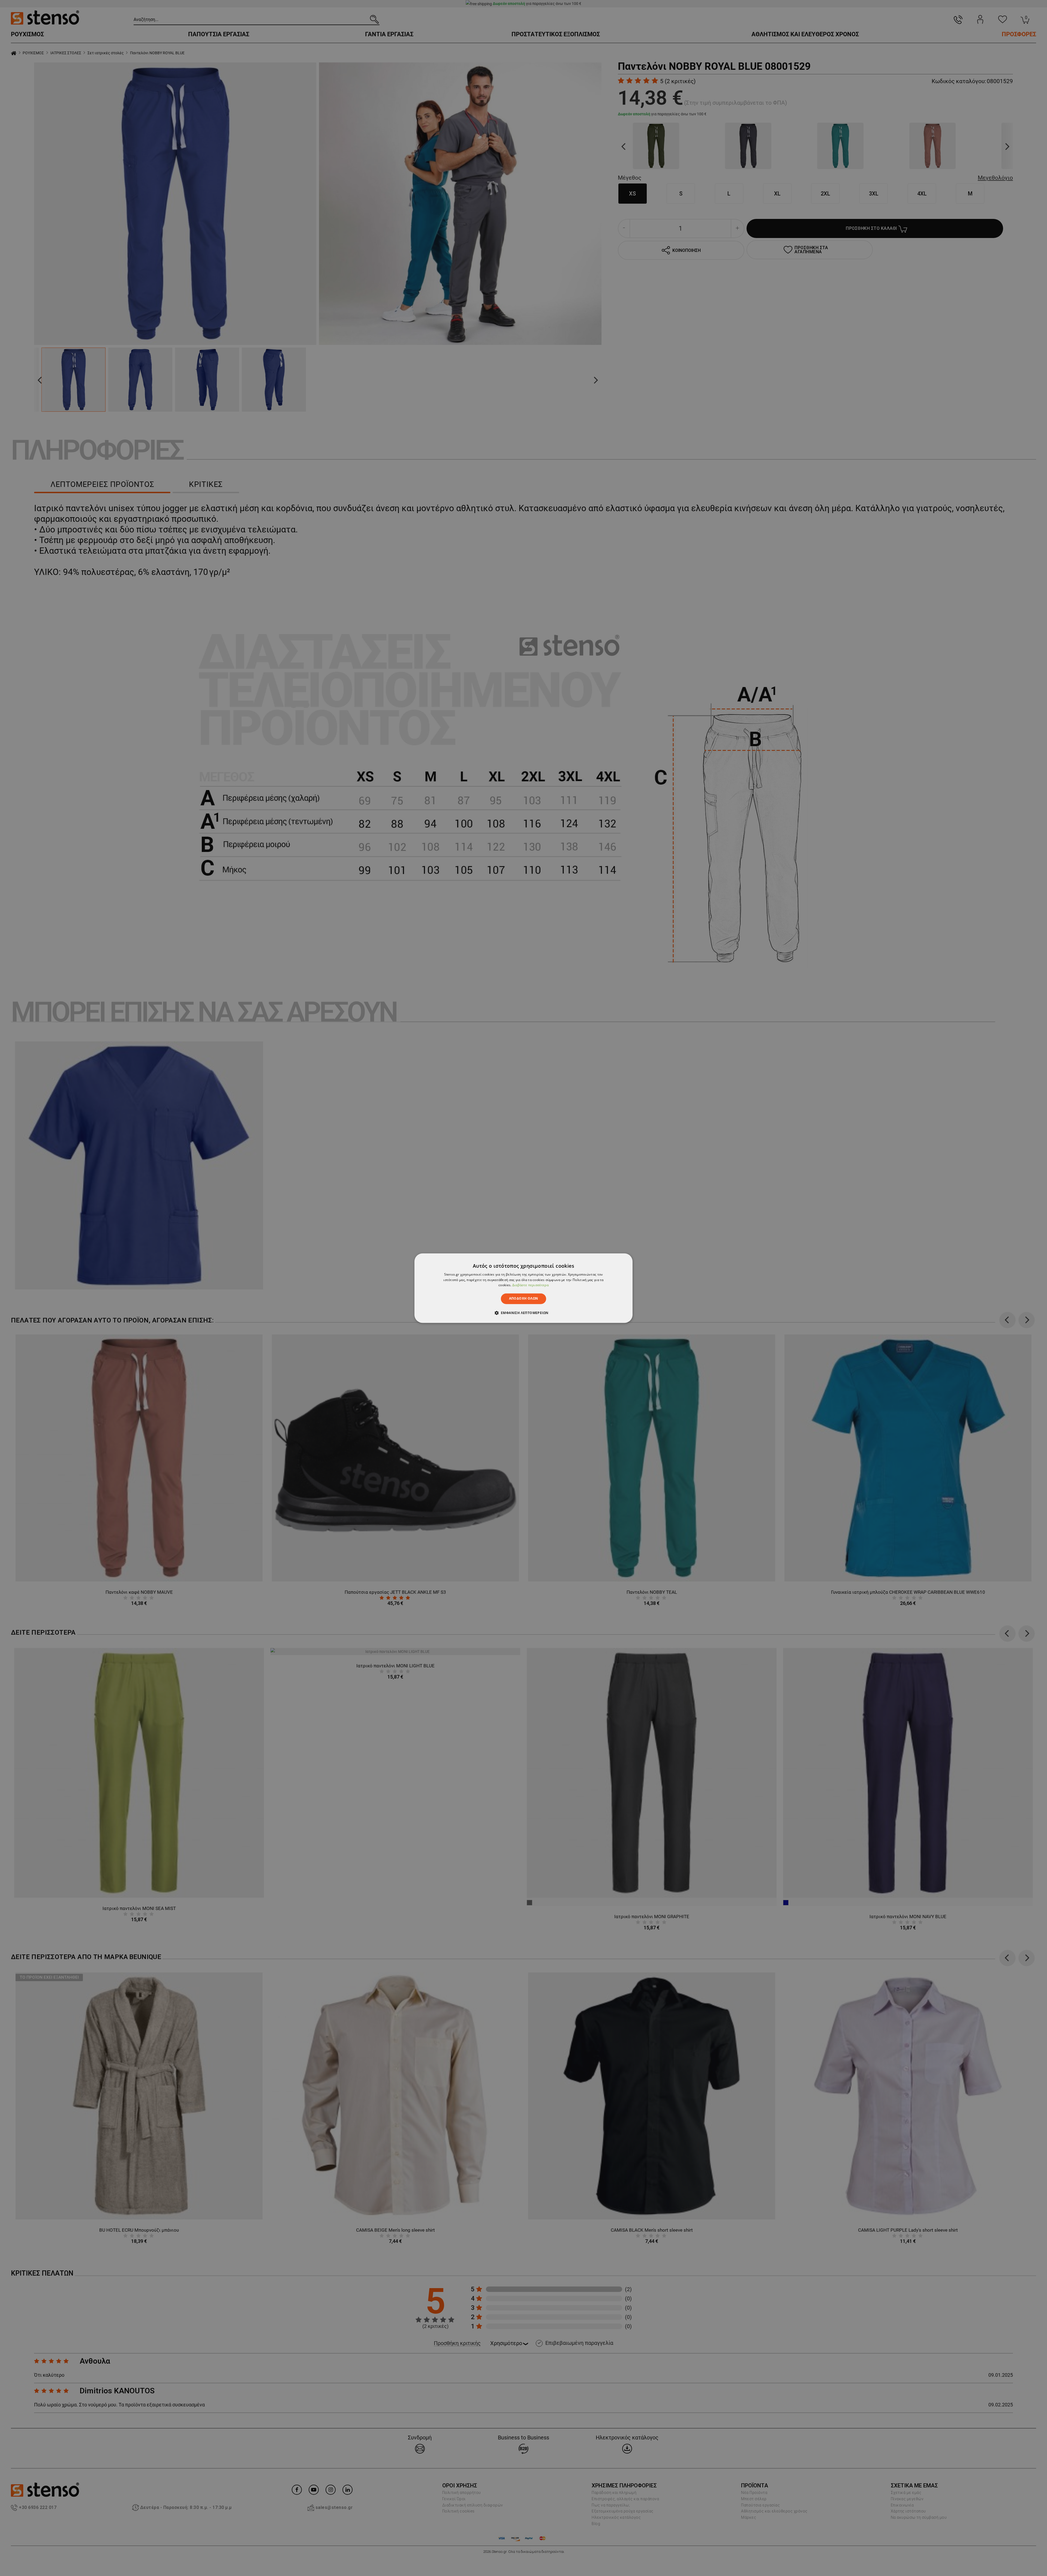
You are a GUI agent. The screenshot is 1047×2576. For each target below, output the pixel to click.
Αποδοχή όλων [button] (524, 1299)
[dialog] (523, 1288)
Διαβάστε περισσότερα (530, 1285)
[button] (524, 1313)
